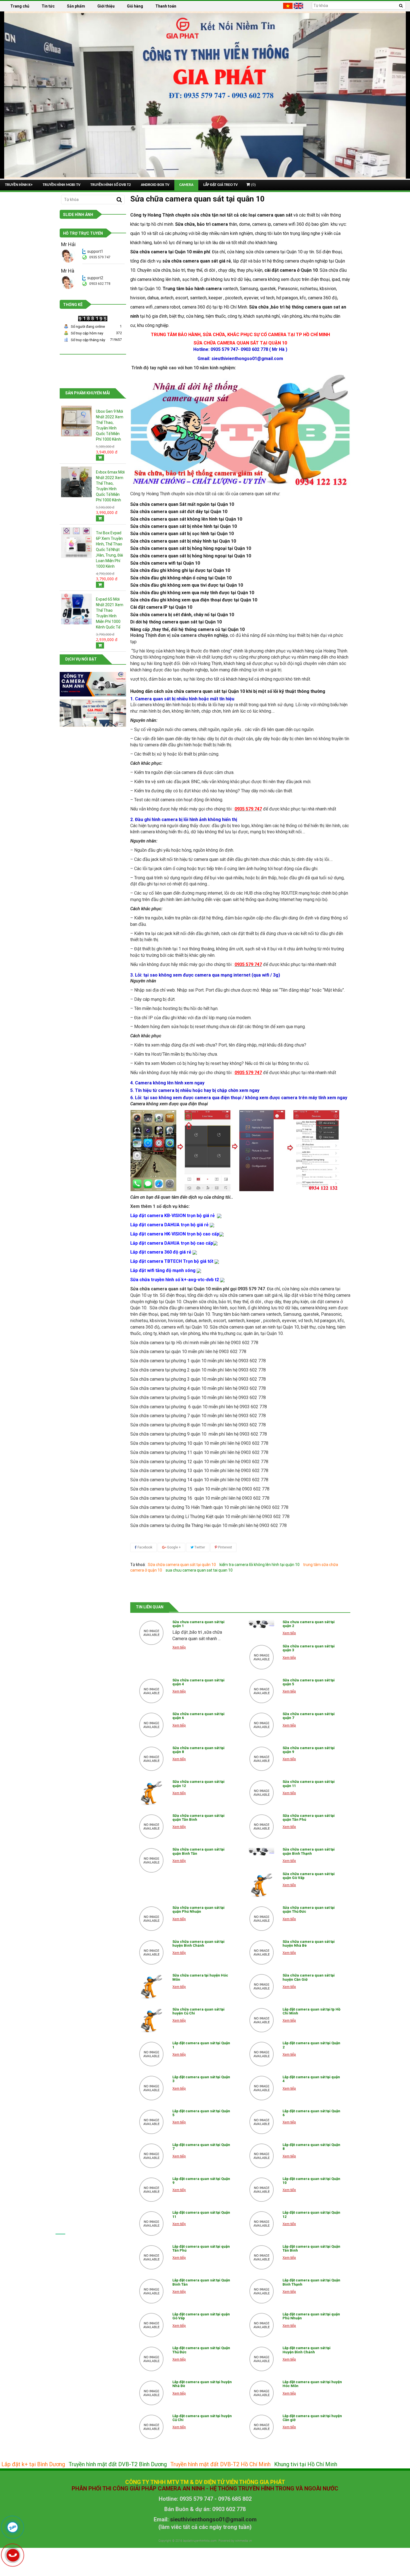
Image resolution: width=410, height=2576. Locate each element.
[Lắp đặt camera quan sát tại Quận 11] (151, 2223)
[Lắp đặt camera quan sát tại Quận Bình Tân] (151, 2291)
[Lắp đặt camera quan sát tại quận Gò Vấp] (151, 2325)
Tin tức (48, 6)
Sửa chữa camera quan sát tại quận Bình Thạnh (309, 1851)
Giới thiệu (106, 6)
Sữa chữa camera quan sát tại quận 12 (198, 1784)
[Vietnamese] (288, 6)
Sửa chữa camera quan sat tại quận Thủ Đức (309, 1909)
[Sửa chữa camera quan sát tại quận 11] (262, 1793)
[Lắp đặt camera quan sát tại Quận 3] (151, 2088)
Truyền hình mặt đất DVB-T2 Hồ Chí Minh (220, 2464)
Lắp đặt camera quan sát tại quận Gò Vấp (201, 2316)
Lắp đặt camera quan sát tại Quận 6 (311, 2113)
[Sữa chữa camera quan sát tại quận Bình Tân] (151, 1860)
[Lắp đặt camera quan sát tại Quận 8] (262, 2156)
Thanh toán (166, 6)
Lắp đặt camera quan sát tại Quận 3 (201, 2079)
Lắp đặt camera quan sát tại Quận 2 (311, 2045)
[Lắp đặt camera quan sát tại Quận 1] (151, 2054)
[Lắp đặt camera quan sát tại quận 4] (262, 2088)
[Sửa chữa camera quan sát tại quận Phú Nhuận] (151, 1919)
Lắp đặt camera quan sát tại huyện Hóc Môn (312, 2384)
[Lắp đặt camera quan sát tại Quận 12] (262, 2223)
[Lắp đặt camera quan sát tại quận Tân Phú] (151, 2257)
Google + (173, 1547)
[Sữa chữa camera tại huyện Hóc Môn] (151, 1986)
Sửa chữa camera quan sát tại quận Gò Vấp (309, 1876)
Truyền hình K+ (19, 185)
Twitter (199, 1547)
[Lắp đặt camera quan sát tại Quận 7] (151, 2156)
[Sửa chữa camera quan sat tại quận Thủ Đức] (262, 1919)
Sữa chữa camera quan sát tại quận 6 (198, 1716)
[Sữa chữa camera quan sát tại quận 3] (262, 1657)
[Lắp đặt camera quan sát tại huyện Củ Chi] (151, 2427)
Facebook (144, 1547)
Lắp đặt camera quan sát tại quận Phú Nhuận (311, 2316)
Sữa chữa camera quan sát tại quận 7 (309, 1716)
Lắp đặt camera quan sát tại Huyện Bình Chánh (307, 2350)
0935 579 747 (100, 257)
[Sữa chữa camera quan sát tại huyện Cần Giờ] (262, 1986)
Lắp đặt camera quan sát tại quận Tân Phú (201, 2248)
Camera (186, 185)
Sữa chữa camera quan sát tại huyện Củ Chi (198, 2011)
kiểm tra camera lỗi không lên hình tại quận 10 (260, 1565)
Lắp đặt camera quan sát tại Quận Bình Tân (201, 2282)
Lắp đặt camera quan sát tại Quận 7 (201, 2147)
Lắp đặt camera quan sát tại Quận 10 (311, 2181)
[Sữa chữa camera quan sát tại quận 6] (151, 1725)
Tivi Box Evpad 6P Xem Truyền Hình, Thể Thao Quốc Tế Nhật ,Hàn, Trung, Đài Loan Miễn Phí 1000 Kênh (109, 550)
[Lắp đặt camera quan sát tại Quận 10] (262, 2190)
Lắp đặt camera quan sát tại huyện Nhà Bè (202, 2384)
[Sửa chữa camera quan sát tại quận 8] (151, 1759)
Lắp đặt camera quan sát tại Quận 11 (201, 2214)
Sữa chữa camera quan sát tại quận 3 (309, 1648)
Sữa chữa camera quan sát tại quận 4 (198, 1682)
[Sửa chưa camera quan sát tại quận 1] (151, 1633)
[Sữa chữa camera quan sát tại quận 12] (151, 1793)
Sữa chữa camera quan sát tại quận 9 (309, 1750)
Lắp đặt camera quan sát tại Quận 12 (311, 2214)
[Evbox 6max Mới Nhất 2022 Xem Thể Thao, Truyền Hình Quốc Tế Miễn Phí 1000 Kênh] (76, 482)
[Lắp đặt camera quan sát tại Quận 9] (151, 2190)
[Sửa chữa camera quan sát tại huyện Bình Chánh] (151, 1953)
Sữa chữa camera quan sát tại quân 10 (182, 1565)
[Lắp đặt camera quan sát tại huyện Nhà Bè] (151, 2393)
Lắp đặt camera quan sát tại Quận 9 (201, 2181)
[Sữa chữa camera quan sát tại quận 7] (262, 1725)
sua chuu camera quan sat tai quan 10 (199, 1570)
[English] (299, 6)
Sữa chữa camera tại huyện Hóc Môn (200, 1977)
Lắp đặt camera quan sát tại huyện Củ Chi (202, 2418)
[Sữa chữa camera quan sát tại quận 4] (151, 1691)
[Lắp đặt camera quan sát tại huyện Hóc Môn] (262, 2393)
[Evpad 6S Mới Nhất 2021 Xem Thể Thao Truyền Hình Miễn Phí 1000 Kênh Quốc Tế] (76, 608)
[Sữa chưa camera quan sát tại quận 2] (262, 1624)
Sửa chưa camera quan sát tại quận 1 (198, 1624)
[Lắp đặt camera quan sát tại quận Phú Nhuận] (262, 2325)
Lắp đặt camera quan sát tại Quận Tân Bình (311, 2248)
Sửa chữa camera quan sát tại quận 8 (198, 1750)
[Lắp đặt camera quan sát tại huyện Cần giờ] (262, 2427)
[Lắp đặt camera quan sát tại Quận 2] (262, 2054)
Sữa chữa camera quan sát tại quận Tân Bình (198, 1818)
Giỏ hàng (135, 6)
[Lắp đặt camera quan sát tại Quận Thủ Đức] (151, 2359)
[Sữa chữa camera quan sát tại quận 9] (262, 1759)
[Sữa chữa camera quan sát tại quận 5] (262, 1691)
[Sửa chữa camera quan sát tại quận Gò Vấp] (262, 1885)
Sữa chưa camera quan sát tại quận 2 (309, 1624)
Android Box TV (155, 185)
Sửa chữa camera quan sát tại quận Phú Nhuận (198, 1909)
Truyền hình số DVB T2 (111, 185)
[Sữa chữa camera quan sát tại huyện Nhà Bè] (262, 1953)
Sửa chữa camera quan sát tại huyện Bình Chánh (198, 1943)
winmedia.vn (243, 2541)
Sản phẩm (76, 6)
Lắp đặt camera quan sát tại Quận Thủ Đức (201, 2350)
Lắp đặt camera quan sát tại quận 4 (311, 2079)
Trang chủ (20, 6)
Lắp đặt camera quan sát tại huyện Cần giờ (312, 2418)
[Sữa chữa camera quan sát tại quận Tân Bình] (151, 1827)
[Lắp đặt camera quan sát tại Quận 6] (262, 2122)
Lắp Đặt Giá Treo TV (220, 185)
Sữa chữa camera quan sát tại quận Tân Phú (309, 1818)
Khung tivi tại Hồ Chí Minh (306, 2464)
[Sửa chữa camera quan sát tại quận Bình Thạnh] (262, 1852)
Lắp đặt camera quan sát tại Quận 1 (201, 2045)
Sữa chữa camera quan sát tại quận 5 (309, 1682)
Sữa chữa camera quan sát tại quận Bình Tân (198, 1851)
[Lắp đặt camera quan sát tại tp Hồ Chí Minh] (262, 2020)
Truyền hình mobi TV (61, 185)
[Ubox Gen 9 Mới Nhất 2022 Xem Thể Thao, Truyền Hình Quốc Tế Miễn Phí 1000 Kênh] (76, 421)
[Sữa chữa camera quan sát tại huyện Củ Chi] (151, 2020)
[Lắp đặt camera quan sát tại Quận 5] (151, 2122)
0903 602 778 (100, 284)
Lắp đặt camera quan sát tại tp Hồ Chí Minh (311, 2011)
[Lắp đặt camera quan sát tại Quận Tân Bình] (262, 2257)
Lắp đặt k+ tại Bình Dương (33, 2464)
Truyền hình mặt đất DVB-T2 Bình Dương (118, 2464)
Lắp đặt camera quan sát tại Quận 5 (201, 2113)
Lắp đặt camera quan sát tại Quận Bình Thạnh (311, 2282)
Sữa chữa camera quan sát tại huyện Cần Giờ (309, 1977)
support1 (95, 251)
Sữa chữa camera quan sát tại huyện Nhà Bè (309, 1943)
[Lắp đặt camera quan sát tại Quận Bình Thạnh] (262, 2291)
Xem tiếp (179, 1647)
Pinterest (225, 1547)
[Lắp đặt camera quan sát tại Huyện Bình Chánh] (262, 2359)
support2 (95, 278)
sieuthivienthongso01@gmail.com (213, 2519)
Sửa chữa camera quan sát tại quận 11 (309, 1784)
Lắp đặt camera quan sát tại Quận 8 (311, 2147)
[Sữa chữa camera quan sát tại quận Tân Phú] (262, 1827)
